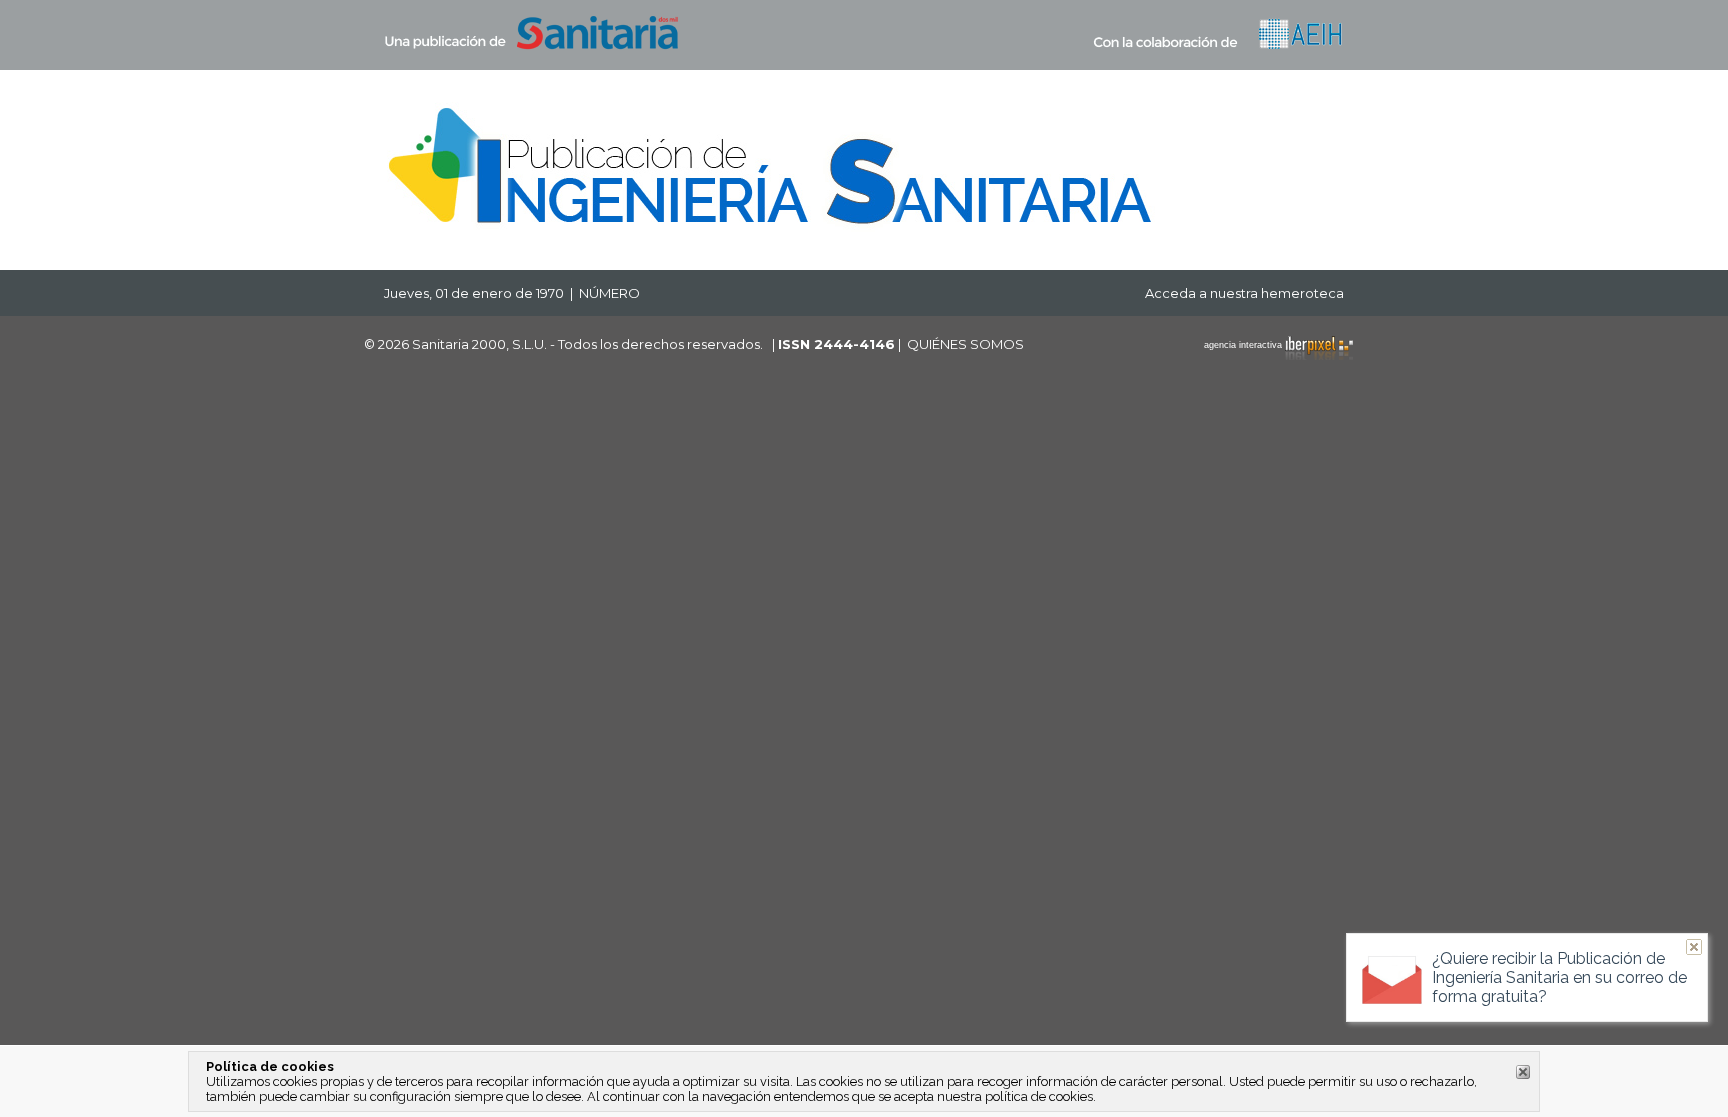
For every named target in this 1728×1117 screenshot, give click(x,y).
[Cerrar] (1523, 1072)
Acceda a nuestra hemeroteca (1244, 293)
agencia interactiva (1244, 345)
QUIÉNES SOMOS (965, 344)
